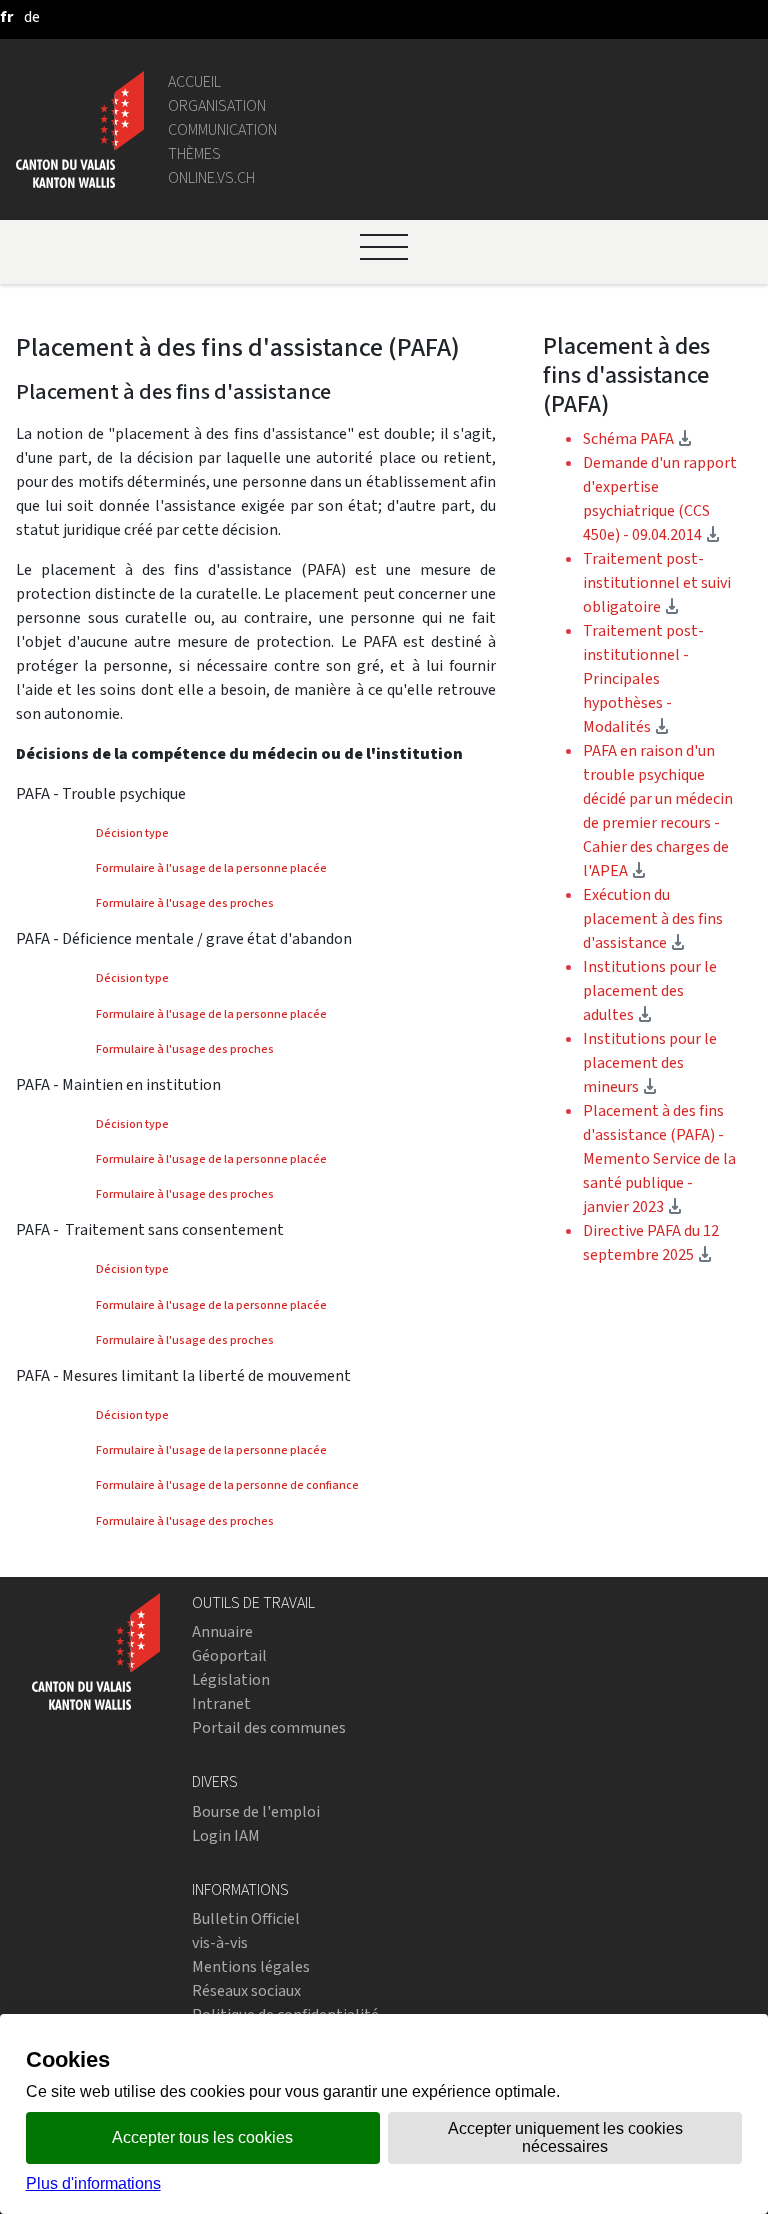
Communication (222, 129)
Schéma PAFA (638, 438)
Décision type (132, 833)
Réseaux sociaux (246, 1990)
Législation (231, 1679)
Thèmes (194, 153)
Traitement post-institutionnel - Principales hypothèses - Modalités (643, 678)
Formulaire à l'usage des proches (185, 903)
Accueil (194, 81)
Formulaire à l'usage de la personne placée (211, 868)
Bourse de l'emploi (256, 1811)
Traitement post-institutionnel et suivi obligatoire (657, 582)
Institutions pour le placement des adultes (650, 990)
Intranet (221, 1703)
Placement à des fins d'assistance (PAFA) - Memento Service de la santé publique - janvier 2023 (659, 1158)
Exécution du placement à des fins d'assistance (653, 918)
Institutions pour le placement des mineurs (650, 1062)
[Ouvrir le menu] (384, 247)
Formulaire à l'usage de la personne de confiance (227, 1485)
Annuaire (222, 1631)
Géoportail (229, 1655)
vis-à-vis (220, 1942)
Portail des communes (269, 1727)
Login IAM (226, 1835)
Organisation (217, 105)
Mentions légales (251, 1966)
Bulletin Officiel (246, 1918)
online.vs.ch (211, 177)
